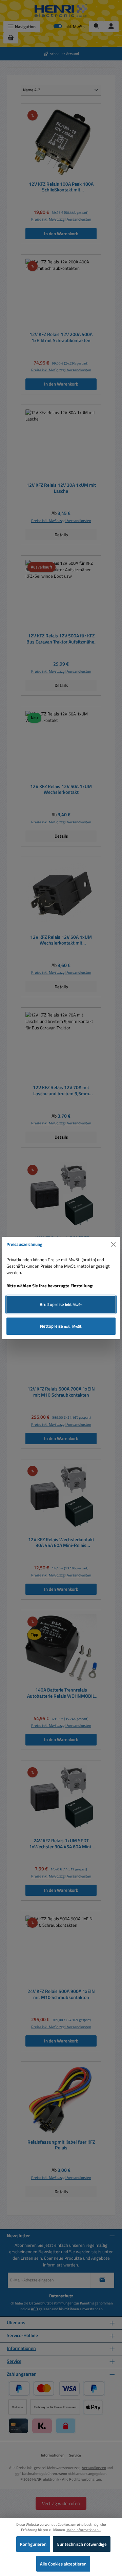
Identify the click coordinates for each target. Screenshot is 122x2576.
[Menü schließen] (114, 1245)
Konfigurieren (33, 2544)
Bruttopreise (61, 1304)
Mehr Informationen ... (84, 2530)
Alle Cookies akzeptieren (63, 2564)
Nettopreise (61, 1326)
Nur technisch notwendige (82, 2544)
